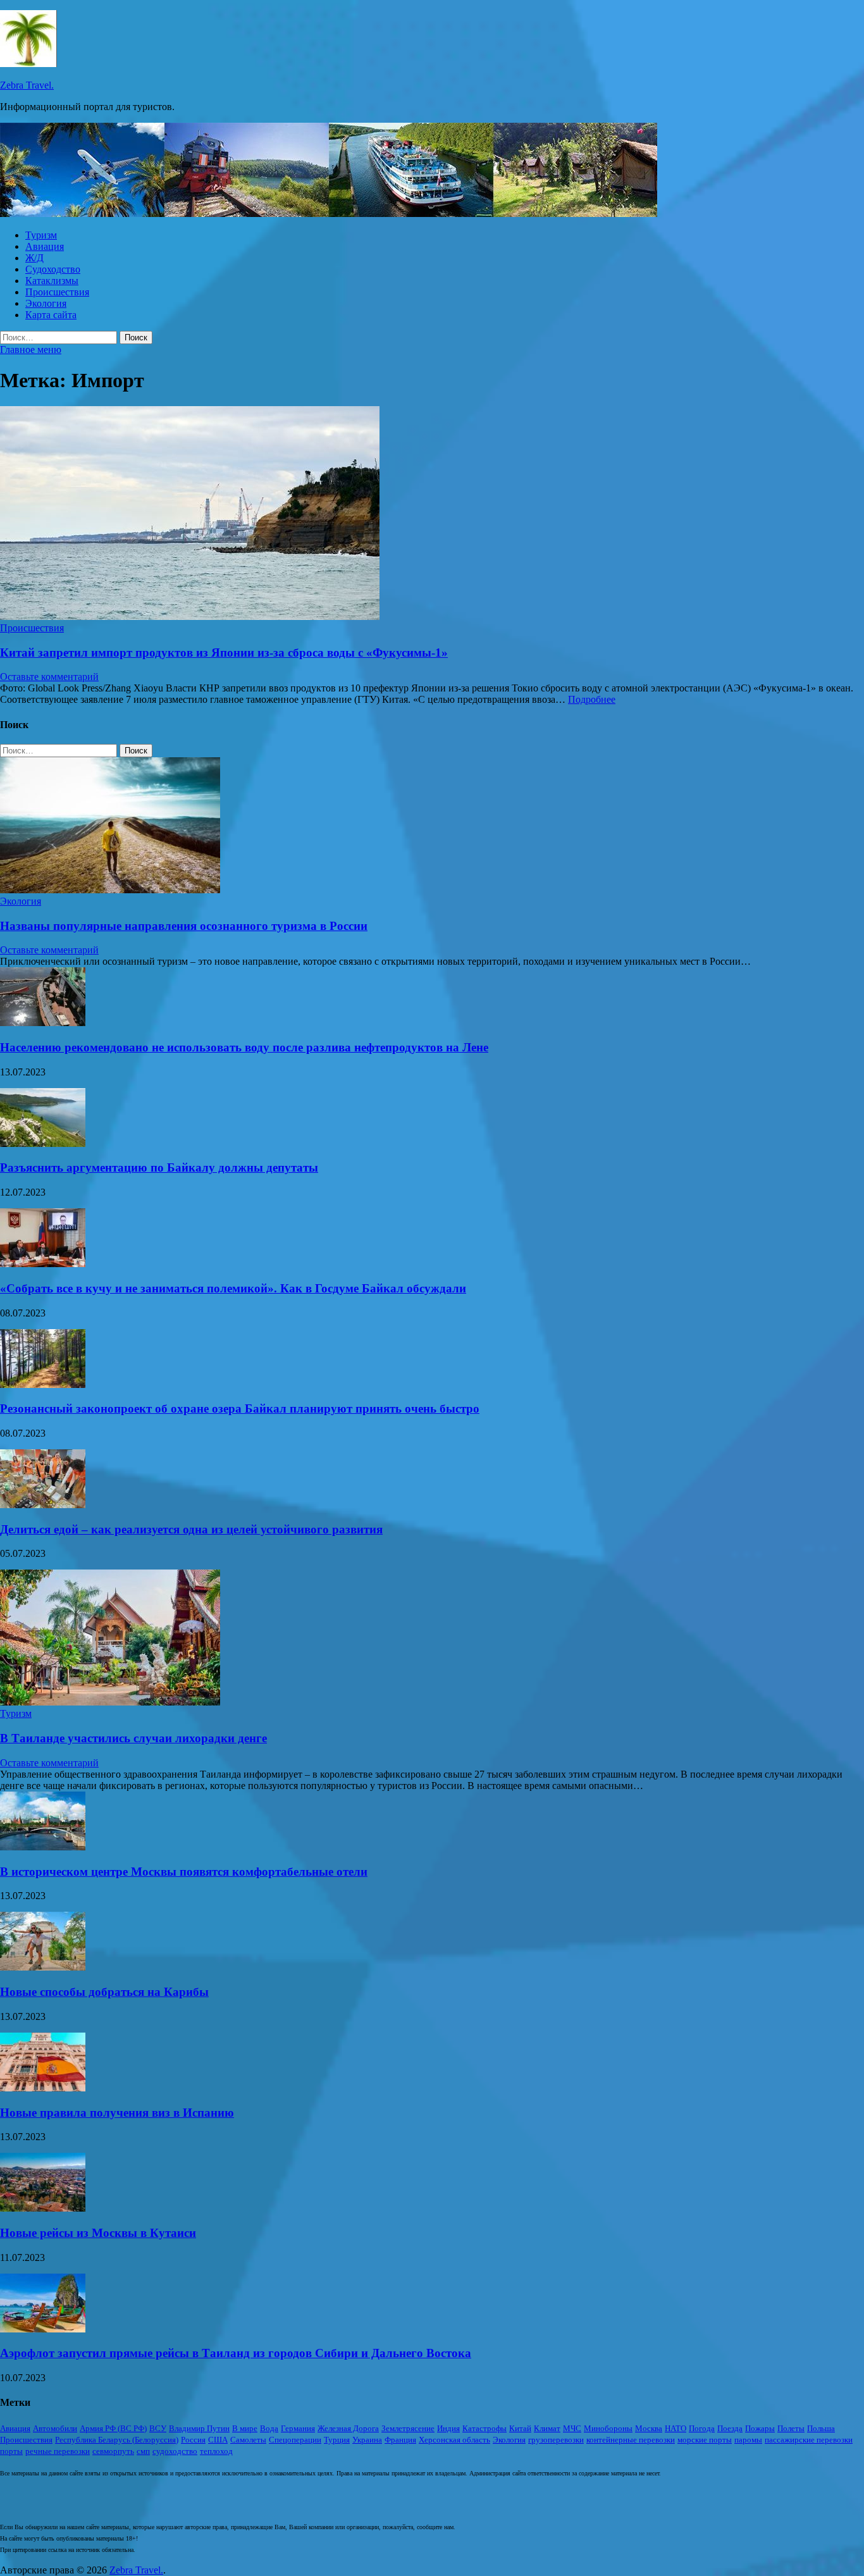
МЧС (572, 2428)
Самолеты (248, 2440)
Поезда (730, 2428)
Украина (367, 2440)
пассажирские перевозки (809, 2440)
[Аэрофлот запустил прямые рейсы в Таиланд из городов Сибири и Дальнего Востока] (43, 2329)
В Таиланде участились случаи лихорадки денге (133, 1738)
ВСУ (158, 2428)
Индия (448, 2428)
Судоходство (53, 269)
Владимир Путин (199, 2428)
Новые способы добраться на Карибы (104, 1992)
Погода (702, 2428)
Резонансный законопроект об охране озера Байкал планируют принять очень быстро (240, 1409)
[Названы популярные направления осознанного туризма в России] (110, 890)
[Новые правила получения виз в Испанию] (43, 2088)
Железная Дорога (348, 2428)
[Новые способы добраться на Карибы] (43, 1967)
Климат (547, 2428)
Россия (193, 2440)
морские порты (705, 2440)
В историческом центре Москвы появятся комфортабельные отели (184, 1872)
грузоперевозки (556, 2440)
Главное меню (31, 350)
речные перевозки (58, 2451)
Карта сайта (51, 315)
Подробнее (592, 699)
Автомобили (55, 2428)
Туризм (41, 235)
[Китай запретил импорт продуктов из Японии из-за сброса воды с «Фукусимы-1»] (432, 514)
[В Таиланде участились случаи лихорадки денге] (110, 1702)
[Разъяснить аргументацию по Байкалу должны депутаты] (43, 1143)
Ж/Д (34, 258)
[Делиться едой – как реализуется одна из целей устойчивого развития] (43, 1505)
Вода (269, 2428)
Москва (649, 2428)
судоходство (175, 2451)
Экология (46, 303)
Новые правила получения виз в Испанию (117, 2113)
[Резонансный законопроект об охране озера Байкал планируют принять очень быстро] (43, 1384)
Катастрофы (484, 2428)
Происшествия (57, 292)
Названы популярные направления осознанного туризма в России (184, 926)
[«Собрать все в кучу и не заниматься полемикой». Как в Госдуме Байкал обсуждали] (43, 1264)
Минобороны (608, 2428)
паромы (748, 2440)
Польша (821, 2428)
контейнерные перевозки (631, 2440)
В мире (245, 2428)
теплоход (216, 2451)
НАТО (676, 2428)
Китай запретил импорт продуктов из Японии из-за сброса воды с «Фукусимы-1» (224, 653)
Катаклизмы (52, 281)
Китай (520, 2428)
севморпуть (113, 2451)
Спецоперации (295, 2440)
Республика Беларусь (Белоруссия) (117, 2440)
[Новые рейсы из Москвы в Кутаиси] (43, 2208)
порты (11, 2451)
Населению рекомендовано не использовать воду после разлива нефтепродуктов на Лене (244, 1047)
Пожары (760, 2428)
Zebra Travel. (27, 85)
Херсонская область (454, 2440)
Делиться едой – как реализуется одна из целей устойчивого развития (191, 1529)
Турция (337, 2440)
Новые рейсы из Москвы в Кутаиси (98, 2233)
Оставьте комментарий (49, 677)
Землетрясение (408, 2428)
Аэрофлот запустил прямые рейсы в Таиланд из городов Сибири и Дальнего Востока (236, 2353)
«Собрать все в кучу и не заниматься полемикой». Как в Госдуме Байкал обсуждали (233, 1288)
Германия (298, 2428)
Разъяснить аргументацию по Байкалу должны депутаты (159, 1167)
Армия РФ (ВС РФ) (113, 2428)
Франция (400, 2440)
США (218, 2440)
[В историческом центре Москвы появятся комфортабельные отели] (43, 1847)
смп (143, 2451)
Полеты (791, 2428)
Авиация (45, 246)
